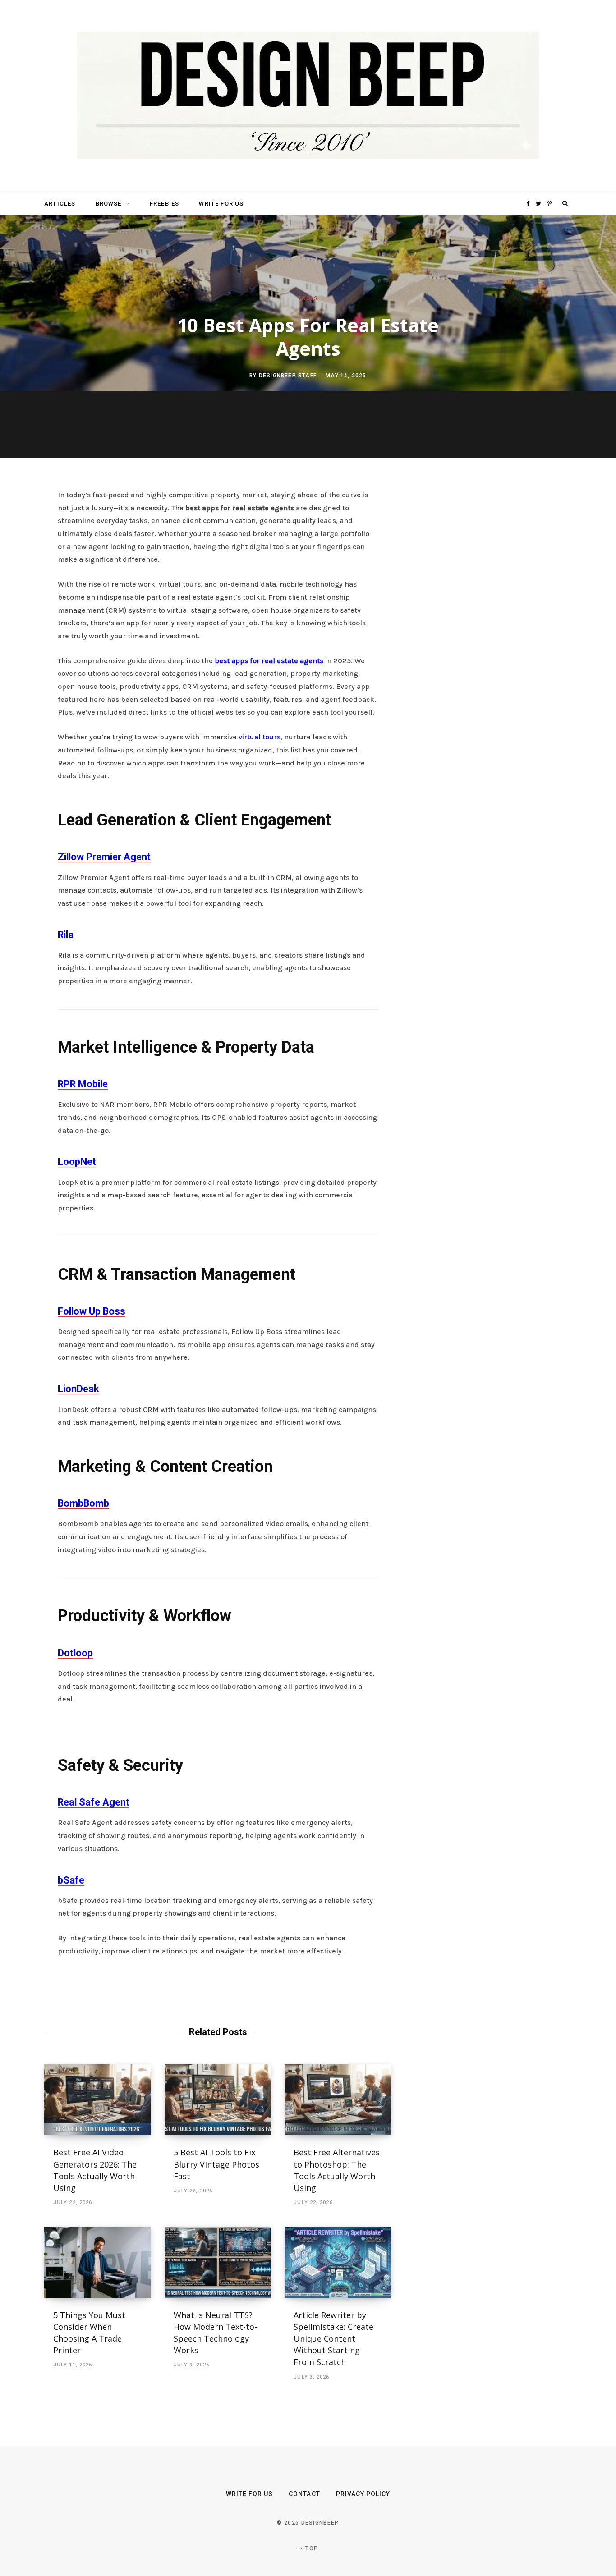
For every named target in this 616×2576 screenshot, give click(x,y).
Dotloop (75, 1653)
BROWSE (109, 204)
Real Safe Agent (94, 1802)
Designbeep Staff (288, 375)
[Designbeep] (308, 96)
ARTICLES (60, 204)
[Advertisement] (486, 627)
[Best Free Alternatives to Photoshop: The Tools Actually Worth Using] (338, 2100)
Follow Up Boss (92, 1311)
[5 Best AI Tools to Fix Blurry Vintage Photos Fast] (218, 2100)
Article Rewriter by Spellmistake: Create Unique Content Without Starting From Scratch (333, 2338)
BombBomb (83, 1503)
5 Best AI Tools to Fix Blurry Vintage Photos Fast (216, 2164)
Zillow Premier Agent (104, 857)
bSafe (71, 1880)
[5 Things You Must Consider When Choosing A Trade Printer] (98, 2262)
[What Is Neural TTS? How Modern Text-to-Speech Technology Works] (218, 2262)
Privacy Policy (363, 2494)
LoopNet (77, 1162)
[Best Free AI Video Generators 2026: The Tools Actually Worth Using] (98, 2100)
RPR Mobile (83, 1084)
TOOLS (308, 298)
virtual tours (260, 737)
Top (311, 2548)
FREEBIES (164, 204)
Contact (304, 2494)
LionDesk (78, 1389)
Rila (66, 935)
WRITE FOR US (221, 204)
